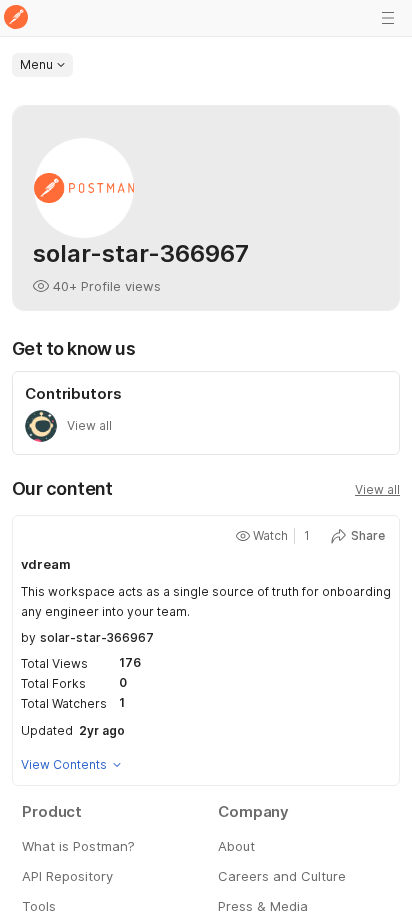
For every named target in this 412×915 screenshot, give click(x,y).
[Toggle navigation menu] (388, 18)
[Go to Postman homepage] (16, 18)
